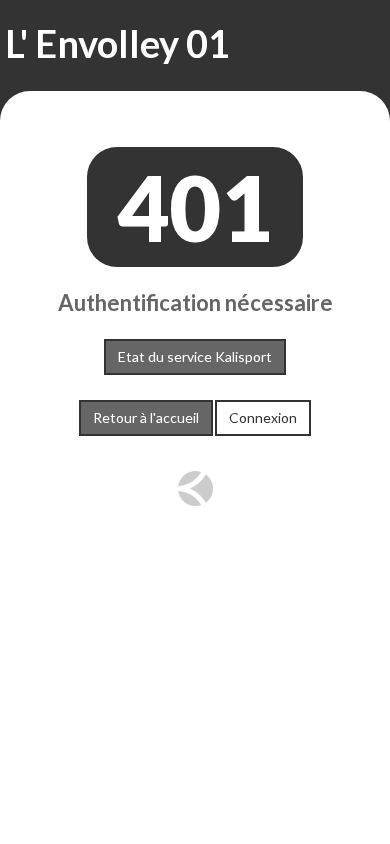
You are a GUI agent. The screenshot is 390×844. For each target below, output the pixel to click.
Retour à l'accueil (146, 417)
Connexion (263, 417)
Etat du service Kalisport (195, 356)
